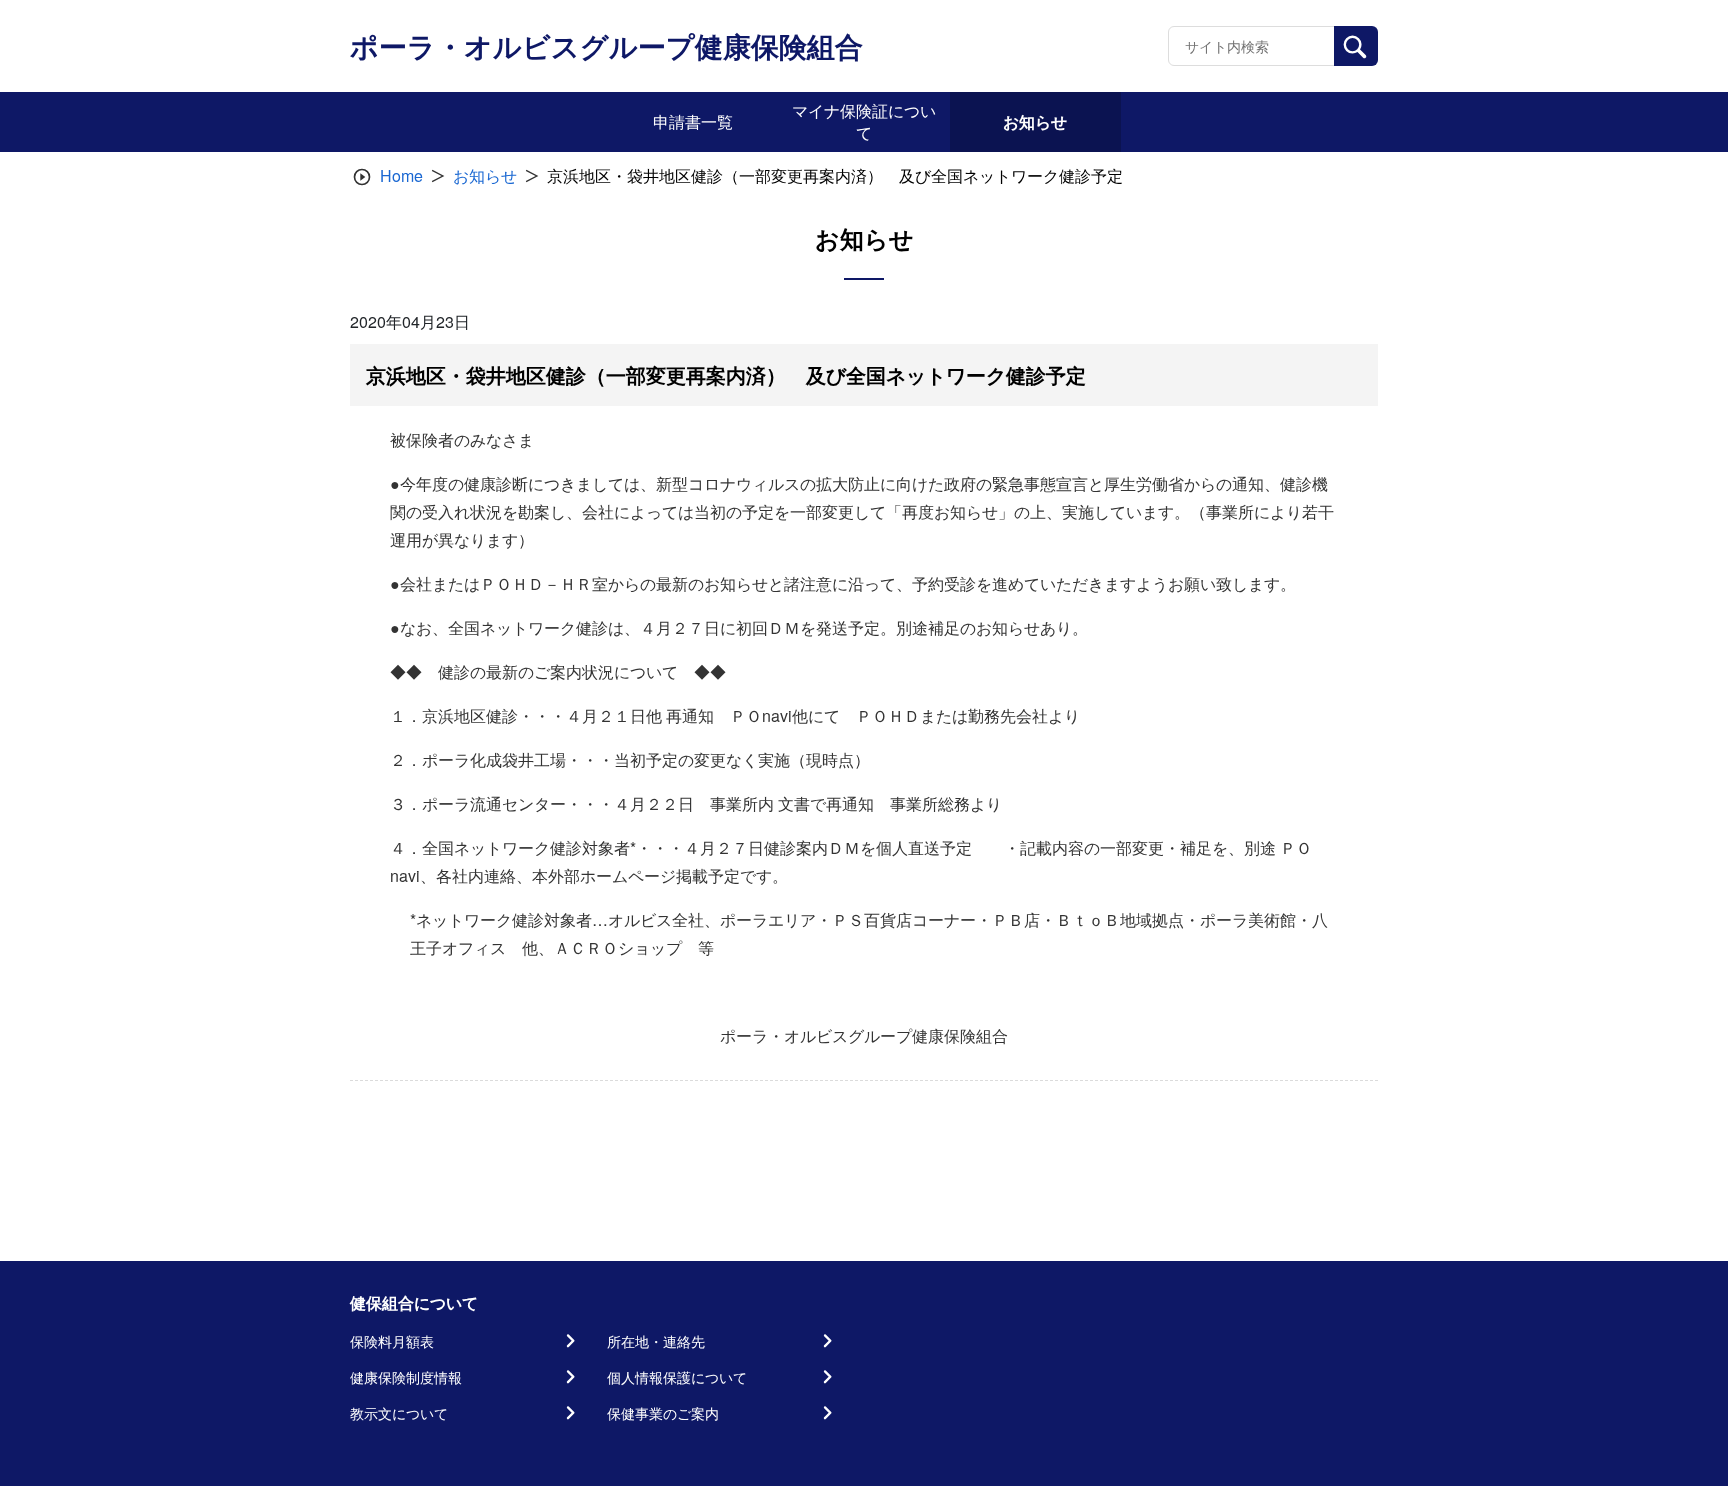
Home (401, 175)
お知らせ (485, 175)
